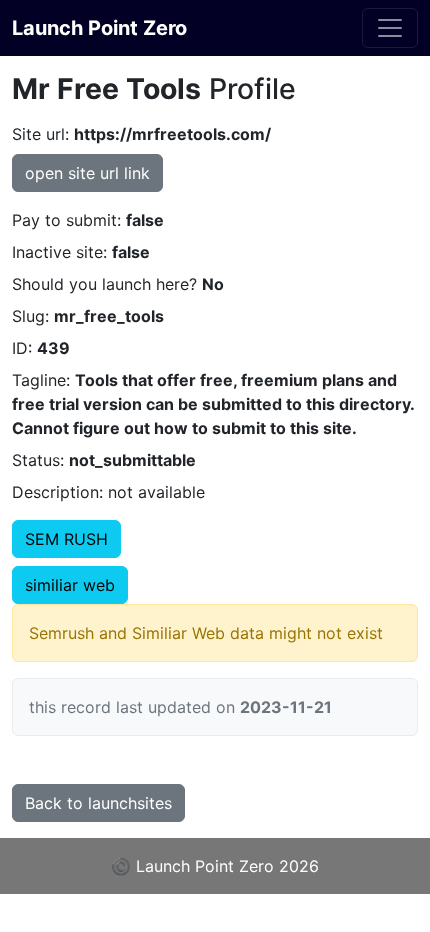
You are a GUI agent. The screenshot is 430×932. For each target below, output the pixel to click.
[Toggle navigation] (390, 28)
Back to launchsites (98, 803)
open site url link (87, 173)
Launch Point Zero (99, 28)
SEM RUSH (66, 539)
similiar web (70, 585)
